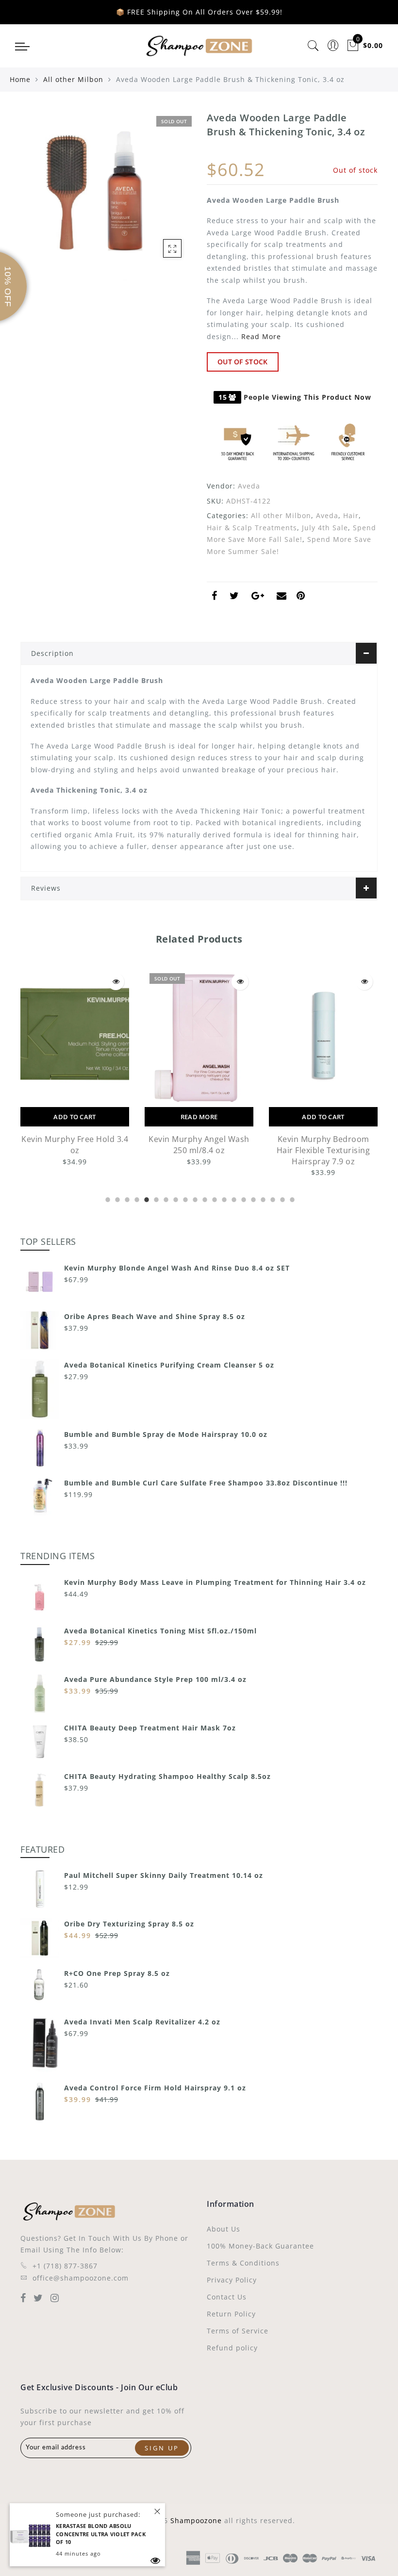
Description (52, 653)
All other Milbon (73, 79)
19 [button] (282, 1198)
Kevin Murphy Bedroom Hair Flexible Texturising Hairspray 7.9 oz (323, 1150)
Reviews (46, 888)
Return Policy (231, 2314)
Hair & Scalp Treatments (252, 528)
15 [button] (243, 1198)
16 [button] (252, 1198)
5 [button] (146, 1198)
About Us (224, 2229)
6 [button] (155, 1198)
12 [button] (214, 1198)
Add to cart (75, 1117)
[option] (75, 1068)
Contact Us (227, 2297)
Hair (351, 515)
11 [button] (204, 1198)
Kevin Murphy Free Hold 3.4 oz (75, 1145)
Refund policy (232, 2348)
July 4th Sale (325, 528)
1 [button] (107, 1198)
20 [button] (291, 1198)
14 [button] (233, 1198)
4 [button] (136, 1198)
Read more (199, 1117)
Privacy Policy (232, 2280)
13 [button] (223, 1198)
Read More (261, 336)
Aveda (249, 486)
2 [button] (116, 1198)
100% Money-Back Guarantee (260, 2246)
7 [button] (165, 1198)
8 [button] (175, 1198)
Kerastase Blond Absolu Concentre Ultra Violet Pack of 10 (101, 2534)
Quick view (116, 982)
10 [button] (194, 1198)
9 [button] (184, 1198)
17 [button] (262, 1198)
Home (20, 79)
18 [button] (272, 1198)
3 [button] (126, 1198)
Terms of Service (238, 2331)
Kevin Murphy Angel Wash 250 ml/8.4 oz (199, 1145)
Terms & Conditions (243, 2263)
